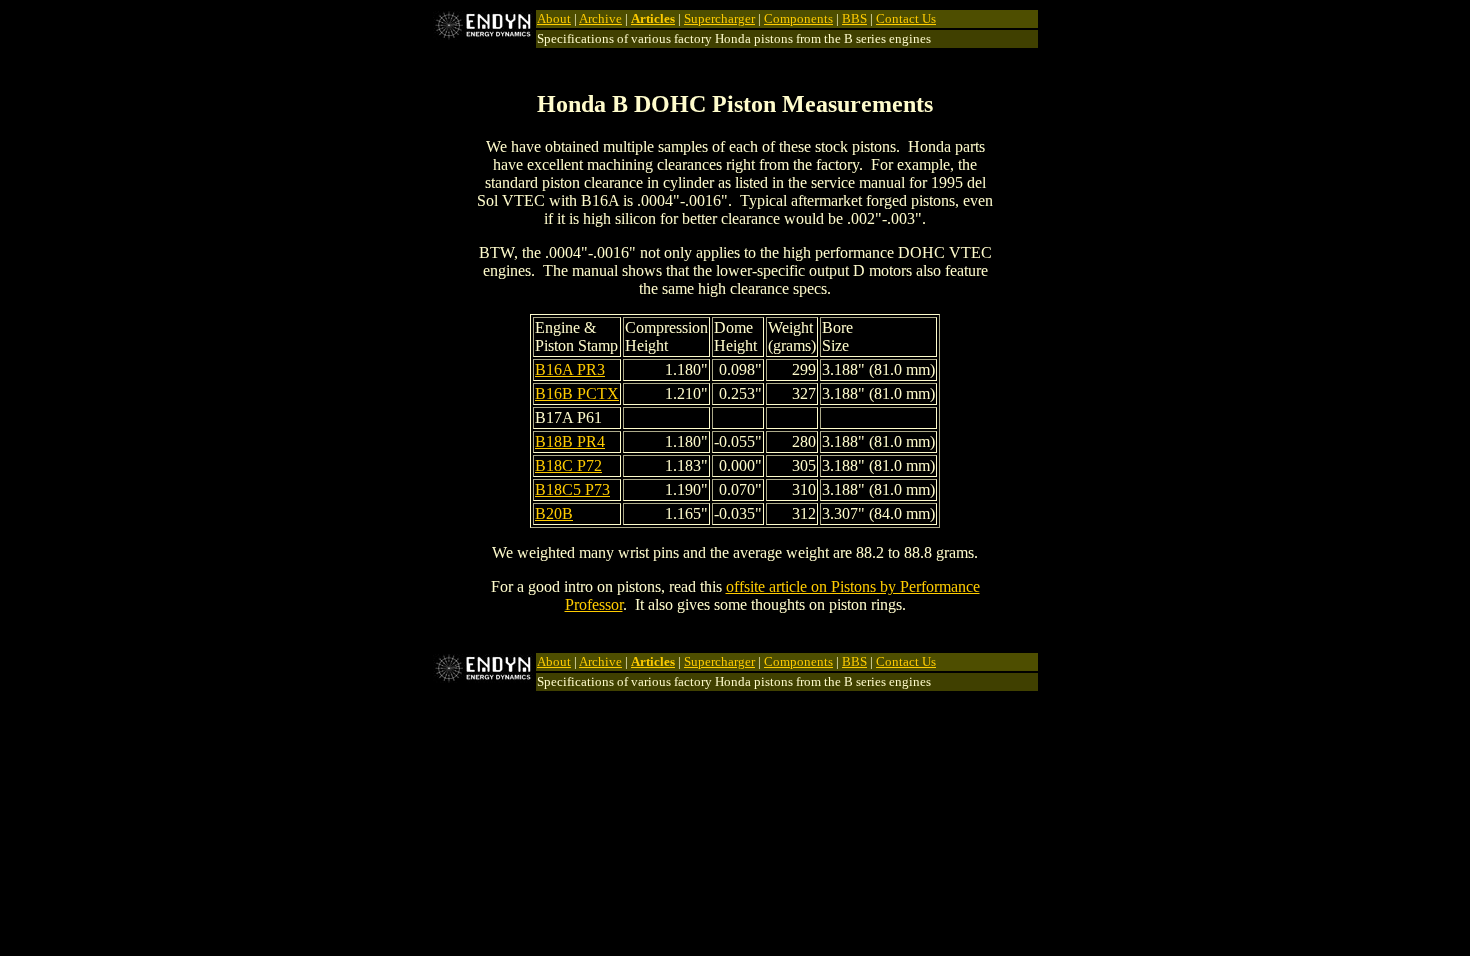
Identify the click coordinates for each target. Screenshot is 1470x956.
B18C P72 (568, 465)
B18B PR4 (570, 441)
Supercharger (719, 18)
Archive (600, 18)
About (554, 18)
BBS (854, 18)
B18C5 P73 (572, 489)
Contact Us (906, 18)
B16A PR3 (570, 369)
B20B (554, 513)
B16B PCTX (577, 393)
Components (798, 18)
